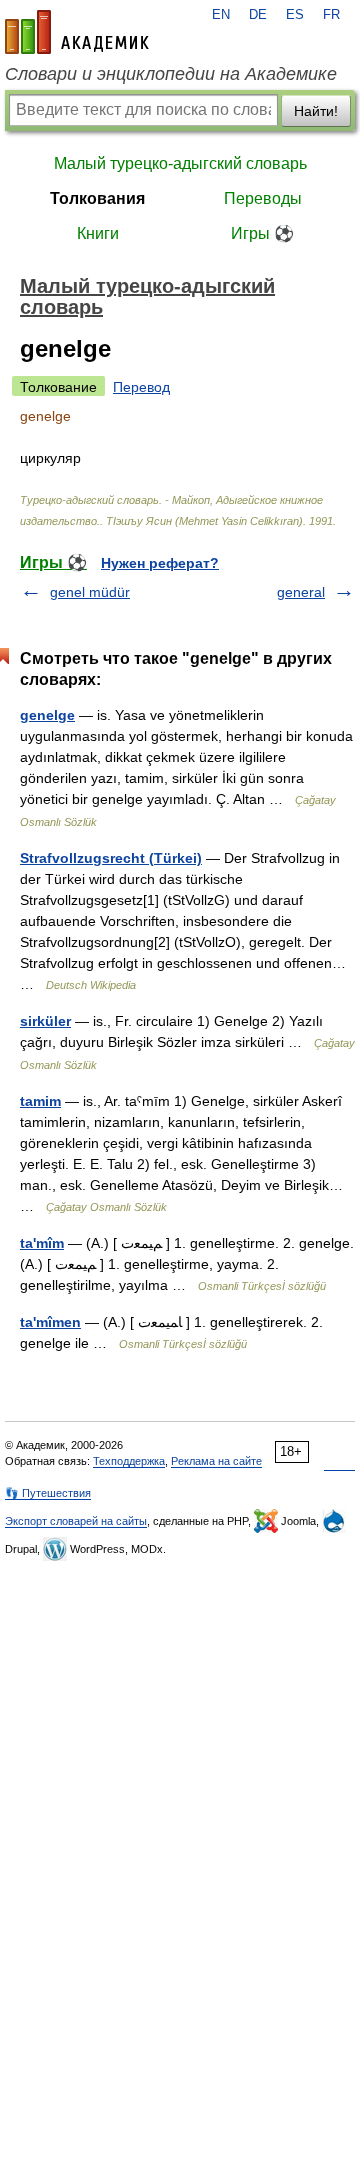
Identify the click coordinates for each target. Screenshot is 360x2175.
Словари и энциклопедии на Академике (171, 74)
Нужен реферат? (160, 563)
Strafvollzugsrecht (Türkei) (111, 858)
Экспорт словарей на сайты (76, 1521)
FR (331, 15)
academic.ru (77, 32)
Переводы (263, 198)
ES (295, 15)
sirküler (45, 1021)
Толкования (97, 198)
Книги (98, 233)
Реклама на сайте (216, 1461)
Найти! (316, 111)
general (301, 592)
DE (258, 15)
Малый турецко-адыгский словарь (180, 163)
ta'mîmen (50, 1322)
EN (221, 15)
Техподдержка (129, 1461)
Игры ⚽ (262, 233)
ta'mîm (42, 1243)
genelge (47, 715)
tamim (40, 1101)
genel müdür (90, 592)
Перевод (141, 387)
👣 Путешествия (48, 1493)
